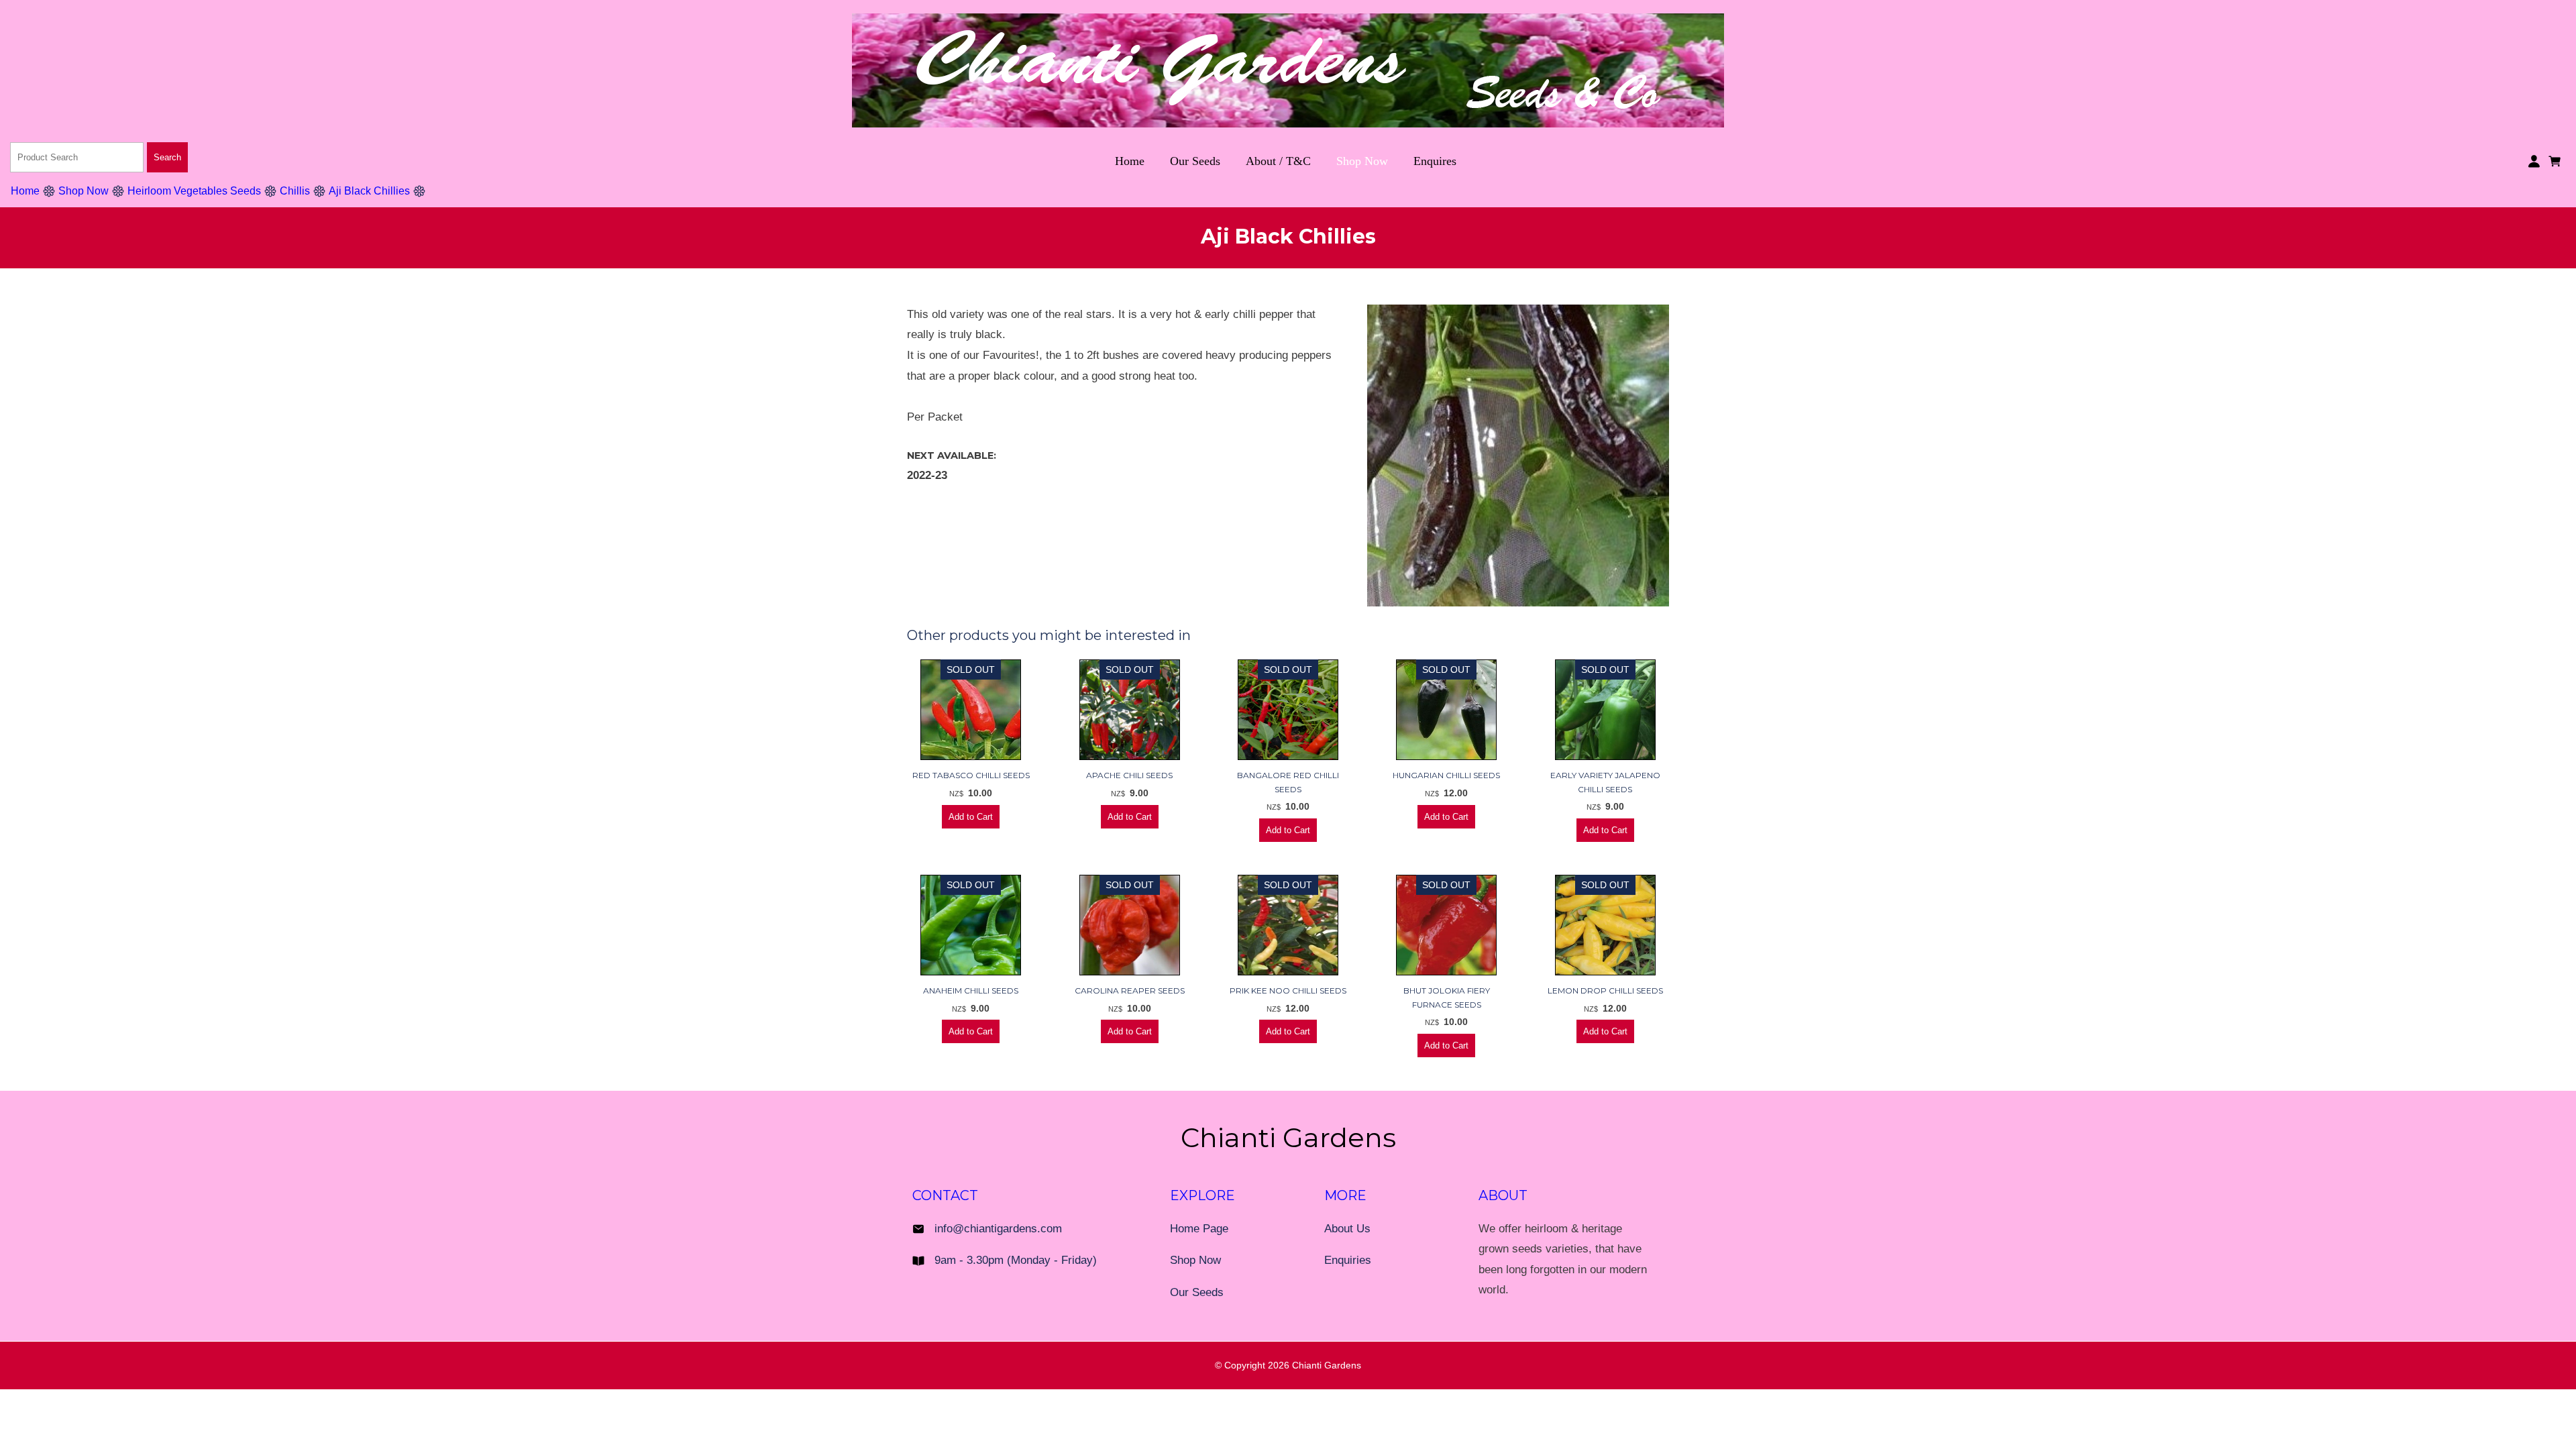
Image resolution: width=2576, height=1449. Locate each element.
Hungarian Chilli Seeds (1446, 775)
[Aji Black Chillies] (1518, 603)
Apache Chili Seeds (1129, 775)
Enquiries (1348, 1260)
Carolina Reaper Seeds (1130, 990)
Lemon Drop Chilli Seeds (1605, 990)
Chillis (295, 191)
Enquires (1435, 161)
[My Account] (2534, 161)
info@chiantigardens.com (998, 1229)
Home (1130, 161)
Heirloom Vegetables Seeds (194, 191)
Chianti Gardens (1327, 1365)
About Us (1347, 1229)
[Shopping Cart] (2557, 160)
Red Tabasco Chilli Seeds (971, 775)
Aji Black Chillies (369, 191)
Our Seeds (1195, 161)
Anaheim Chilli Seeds (971, 990)
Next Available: (952, 455)
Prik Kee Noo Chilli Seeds (1288, 990)
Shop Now (1362, 161)
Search (167, 157)
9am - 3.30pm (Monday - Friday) (1016, 1260)
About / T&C (1278, 161)
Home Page (1199, 1229)
